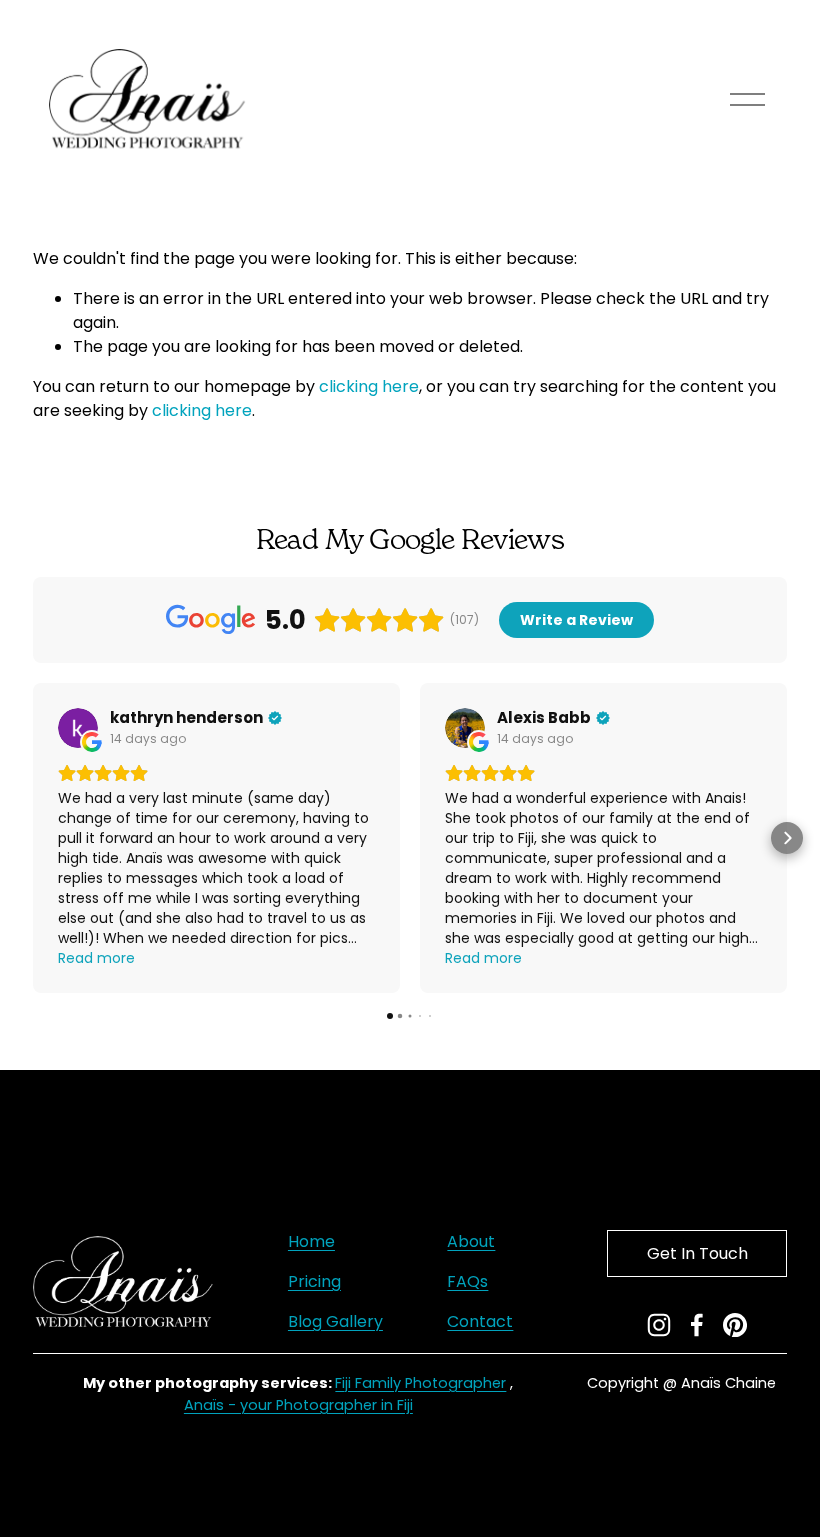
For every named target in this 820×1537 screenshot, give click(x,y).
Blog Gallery (335, 1321)
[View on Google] (78, 728)
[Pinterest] (735, 1325)
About (471, 1241)
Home (311, 1241)
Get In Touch (697, 1253)
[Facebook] (697, 1325)
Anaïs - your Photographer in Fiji (298, 1405)
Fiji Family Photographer (420, 1383)
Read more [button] (96, 958)
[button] (33, 838)
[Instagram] (659, 1325)
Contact (480, 1321)
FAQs (467, 1281)
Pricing (314, 1281)
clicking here (369, 386)
